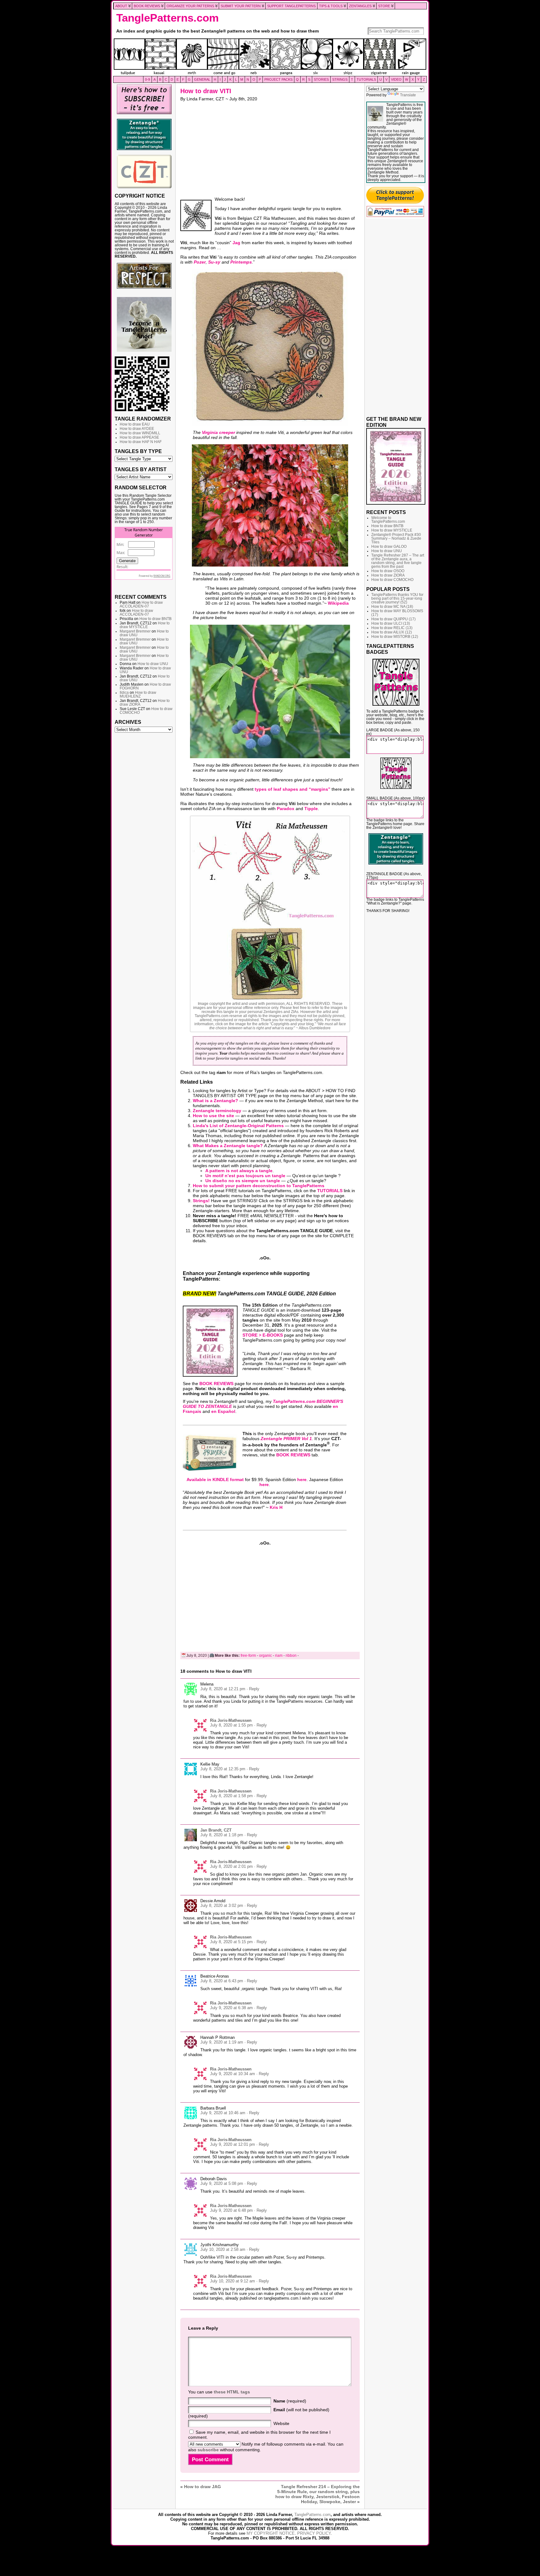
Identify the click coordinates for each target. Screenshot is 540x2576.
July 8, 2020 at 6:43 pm (222, 1981)
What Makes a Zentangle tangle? (228, 1146)
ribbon (291, 1656)
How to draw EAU (135, 424)
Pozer (200, 262)
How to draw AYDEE (137, 429)
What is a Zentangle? (215, 1101)
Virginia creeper (218, 432)
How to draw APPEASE (139, 437)
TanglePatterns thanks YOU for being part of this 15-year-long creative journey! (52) (397, 598)
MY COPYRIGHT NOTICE (271, 2533)
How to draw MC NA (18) (392, 607)
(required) (290, 2401)
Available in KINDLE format (215, 1480)
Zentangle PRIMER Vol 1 (286, 1439)
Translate (408, 95)
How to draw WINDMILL (140, 433)
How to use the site (213, 1116)
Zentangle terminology (217, 1111)
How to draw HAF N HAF (141, 442)
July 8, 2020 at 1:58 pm (231, 1796)
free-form (248, 1656)
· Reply (253, 1689)
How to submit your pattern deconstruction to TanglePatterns (259, 1186)
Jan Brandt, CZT (216, 1830)
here (302, 1480)
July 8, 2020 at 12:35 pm (223, 1769)
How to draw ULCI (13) (391, 623)
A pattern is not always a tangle (239, 1171)
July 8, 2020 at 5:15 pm (231, 1942)
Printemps (241, 262)
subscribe (208, 2450)
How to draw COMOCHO (392, 580)
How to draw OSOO (388, 571)
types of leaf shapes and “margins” (292, 789)
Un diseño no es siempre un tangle (243, 1181)
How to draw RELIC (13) (392, 628)
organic (265, 1656)
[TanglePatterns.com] (270, 57)
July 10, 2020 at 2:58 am (223, 2249)
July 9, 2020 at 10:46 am (223, 2113)
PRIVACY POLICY (314, 2533)
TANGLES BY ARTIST (141, 469)
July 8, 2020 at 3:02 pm (222, 1906)
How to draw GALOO (389, 547)
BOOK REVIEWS (216, 1384)
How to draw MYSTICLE (145, 625)
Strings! (201, 1201)
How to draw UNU (153, 664)
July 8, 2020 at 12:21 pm (223, 1689)
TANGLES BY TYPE (138, 451)
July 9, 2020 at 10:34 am (232, 2074)
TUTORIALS (330, 1191)
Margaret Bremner (135, 631)
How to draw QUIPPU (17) (393, 619)
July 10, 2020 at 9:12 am (232, 2281)
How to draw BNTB (155, 619)
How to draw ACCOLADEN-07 (141, 604)
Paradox (286, 809)
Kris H (276, 1507)
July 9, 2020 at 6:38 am (231, 2008)
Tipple (311, 809)
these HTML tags (232, 2392)
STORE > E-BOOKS (263, 1335)
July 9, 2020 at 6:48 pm (231, 2210)
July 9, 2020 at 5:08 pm (222, 2183)
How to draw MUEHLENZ (138, 694)
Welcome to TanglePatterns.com (388, 520)
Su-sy (214, 262)
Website (281, 2423)
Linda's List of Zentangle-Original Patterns (238, 1126)
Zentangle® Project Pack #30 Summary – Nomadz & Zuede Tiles (396, 538)
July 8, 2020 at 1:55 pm (231, 1725)
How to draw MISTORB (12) (395, 637)
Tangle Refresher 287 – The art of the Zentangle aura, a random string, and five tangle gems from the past (398, 561)
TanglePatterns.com (167, 18)
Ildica (124, 693)
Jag (236, 243)
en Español (223, 1411)
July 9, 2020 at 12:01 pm (232, 2144)
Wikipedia (338, 603)
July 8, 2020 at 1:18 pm (222, 1835)
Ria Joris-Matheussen (231, 1720)
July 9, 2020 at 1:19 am (222, 2042)
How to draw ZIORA (388, 575)
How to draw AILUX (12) (392, 632)
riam (279, 1656)
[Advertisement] (144, 831)
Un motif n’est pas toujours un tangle (245, 1176)
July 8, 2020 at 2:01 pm (231, 1866)
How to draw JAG (202, 2487)
